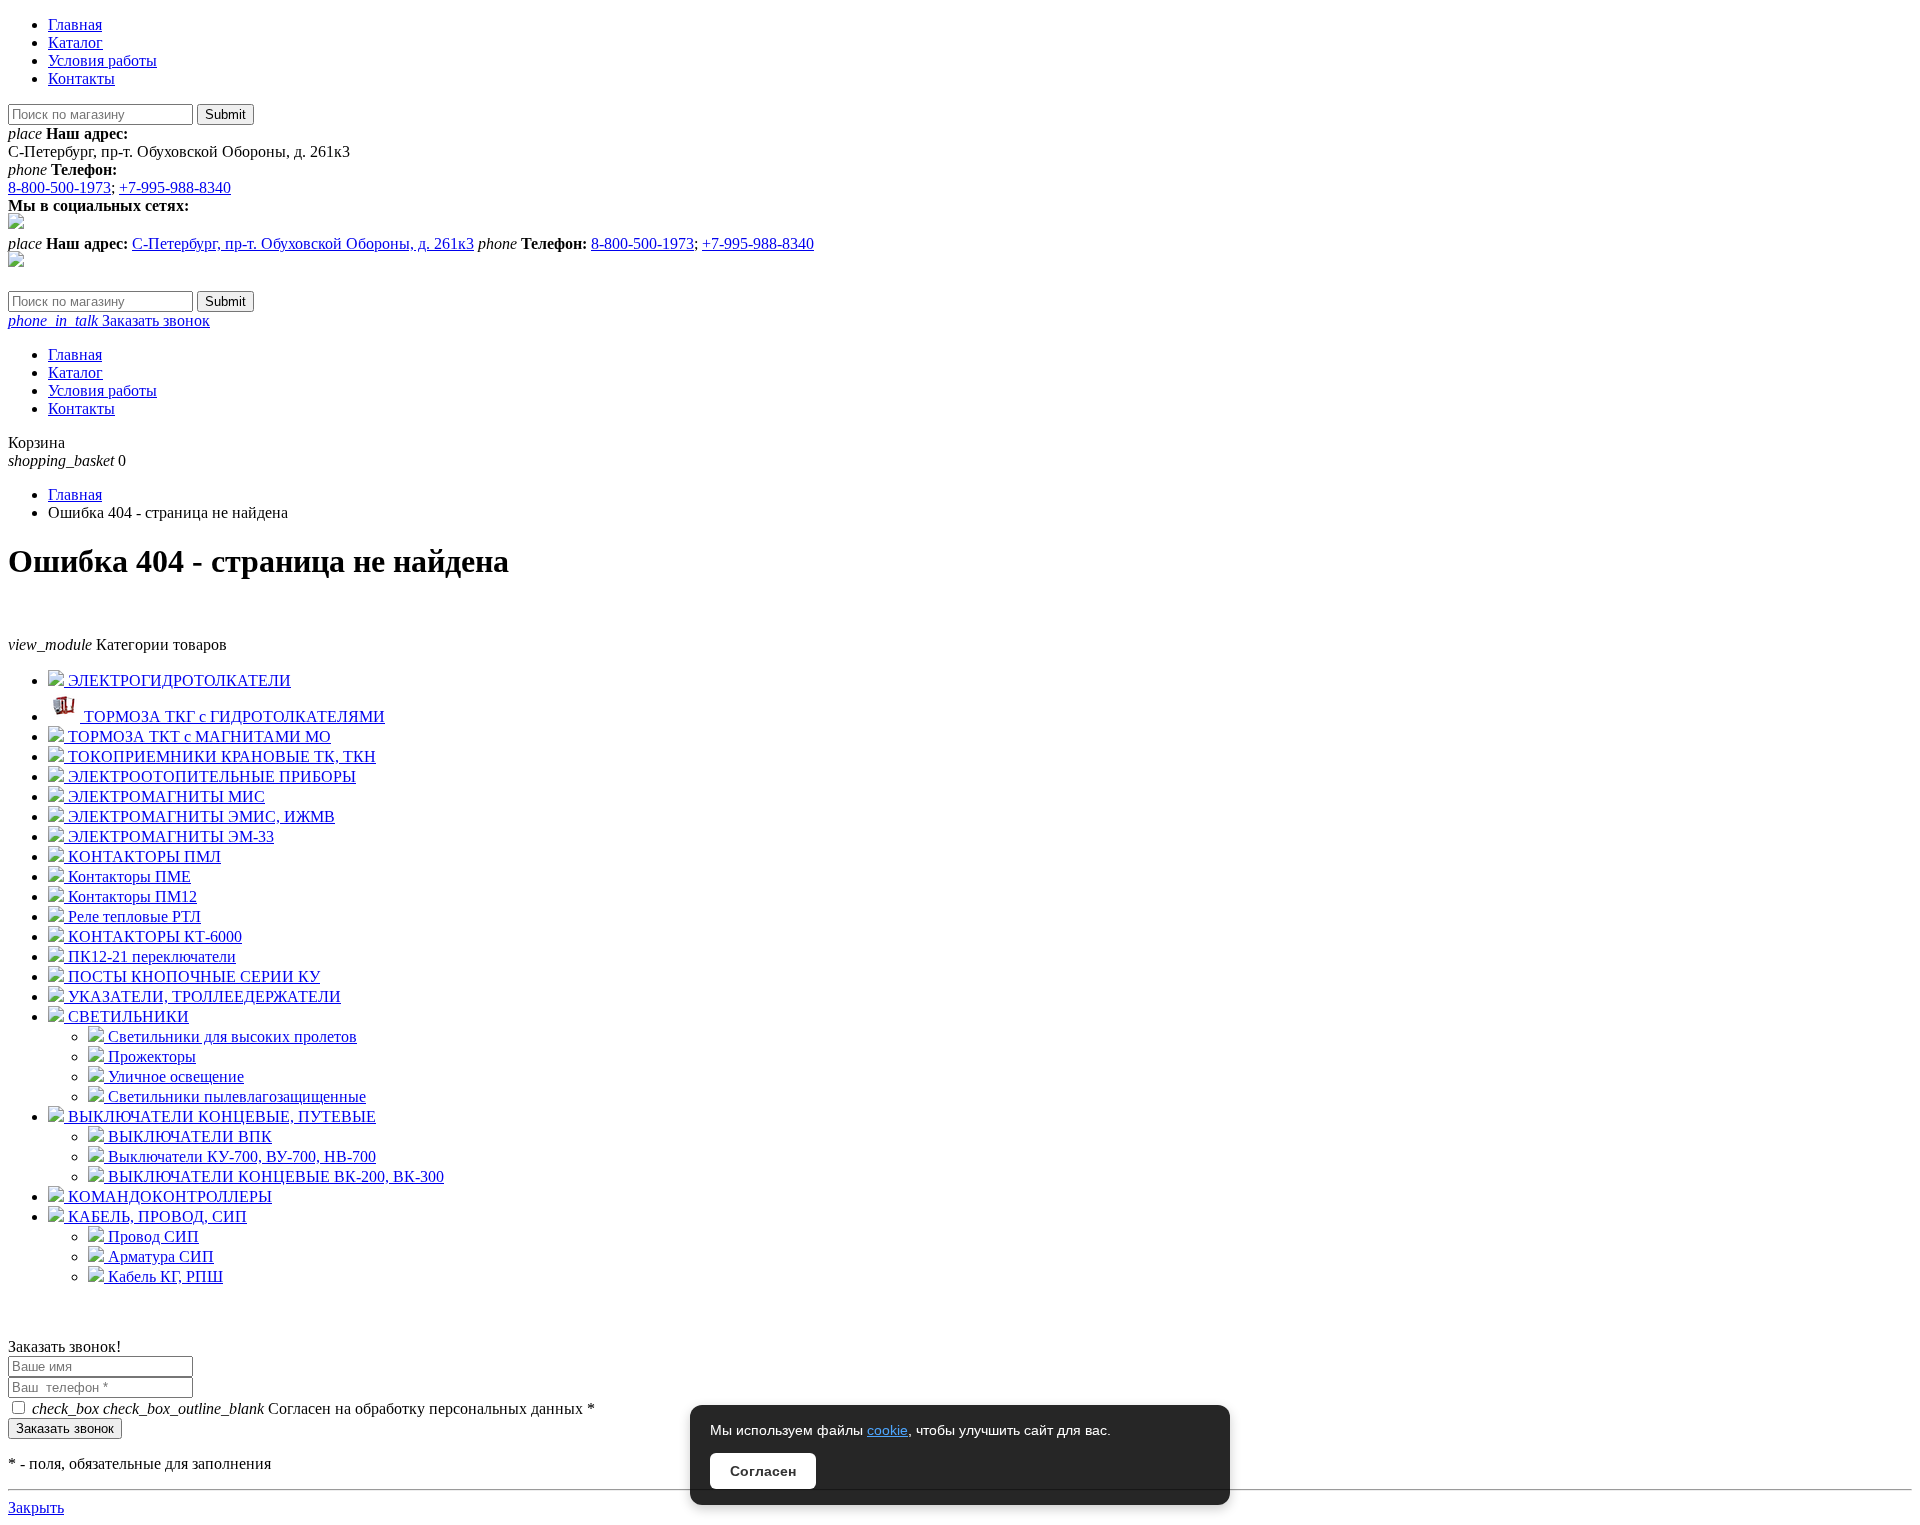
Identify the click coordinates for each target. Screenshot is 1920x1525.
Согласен (763, 1471)
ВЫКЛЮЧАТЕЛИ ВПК (188, 1136)
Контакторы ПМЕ (127, 876)
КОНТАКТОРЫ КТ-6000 (153, 936)
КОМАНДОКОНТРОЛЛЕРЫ (168, 1196)
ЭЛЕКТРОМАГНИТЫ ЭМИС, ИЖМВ (199, 816)
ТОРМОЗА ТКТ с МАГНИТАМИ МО (197, 736)
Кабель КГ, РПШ (163, 1276)
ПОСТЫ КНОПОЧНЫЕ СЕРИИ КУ (192, 976)
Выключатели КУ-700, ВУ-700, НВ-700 (240, 1156)
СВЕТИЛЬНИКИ (126, 1016)
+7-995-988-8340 (175, 187)
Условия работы (102, 60)
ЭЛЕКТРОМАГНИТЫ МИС (164, 796)
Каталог (75, 42)
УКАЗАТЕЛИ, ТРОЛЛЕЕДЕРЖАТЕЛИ (202, 996)
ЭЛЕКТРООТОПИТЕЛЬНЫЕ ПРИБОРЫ (210, 776)
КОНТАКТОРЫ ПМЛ (142, 856)
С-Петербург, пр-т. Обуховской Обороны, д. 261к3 (303, 243)
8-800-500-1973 (59, 187)
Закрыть (36, 1507)
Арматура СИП (159, 1256)
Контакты (81, 78)
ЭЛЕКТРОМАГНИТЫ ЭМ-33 (169, 836)
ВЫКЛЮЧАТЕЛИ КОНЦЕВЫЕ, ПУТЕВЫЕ (220, 1116)
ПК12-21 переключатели (150, 956)
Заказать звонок (109, 320)
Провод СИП (151, 1236)
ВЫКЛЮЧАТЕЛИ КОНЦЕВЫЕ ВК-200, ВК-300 (274, 1176)
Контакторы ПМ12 (130, 896)
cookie (887, 1430)
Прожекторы (150, 1056)
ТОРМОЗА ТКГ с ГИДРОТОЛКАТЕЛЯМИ (232, 716)
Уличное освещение (174, 1076)
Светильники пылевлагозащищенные (235, 1096)
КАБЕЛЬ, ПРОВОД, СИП (155, 1216)
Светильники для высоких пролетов (230, 1036)
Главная (75, 24)
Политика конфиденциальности (117, 1328)
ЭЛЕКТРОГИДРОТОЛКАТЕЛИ (177, 680)
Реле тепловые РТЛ (132, 916)
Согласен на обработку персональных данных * (313, 1408)
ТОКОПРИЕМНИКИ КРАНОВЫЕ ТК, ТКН (220, 756)
